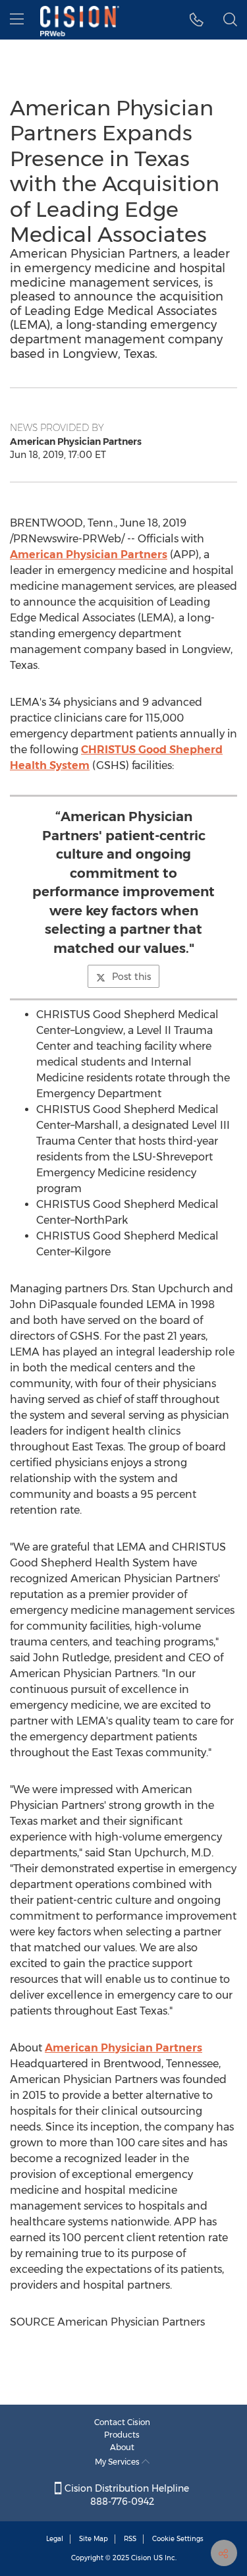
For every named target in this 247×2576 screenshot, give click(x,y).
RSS (130, 2539)
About (122, 2447)
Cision (141, 2558)
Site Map (94, 2539)
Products (122, 2435)
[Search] (230, 20)
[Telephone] (197, 20)
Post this (131, 977)
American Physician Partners (89, 555)
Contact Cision (122, 2422)
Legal (55, 2539)
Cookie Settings (178, 2539)
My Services (118, 2462)
